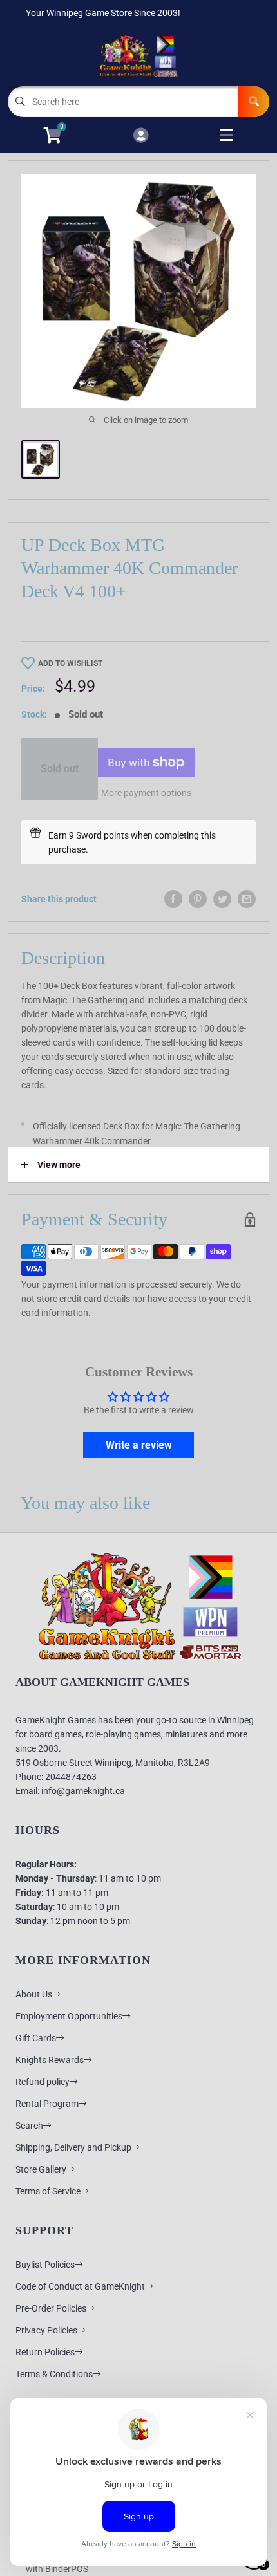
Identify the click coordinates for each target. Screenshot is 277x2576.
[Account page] (141, 136)
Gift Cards (36, 2038)
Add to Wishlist (70, 663)
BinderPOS (67, 2569)
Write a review (139, 1445)
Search (29, 2126)
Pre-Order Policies (51, 2308)
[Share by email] (247, 899)
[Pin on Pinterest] (198, 899)
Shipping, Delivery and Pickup (73, 2147)
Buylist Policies (45, 2265)
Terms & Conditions (54, 2374)
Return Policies (45, 2352)
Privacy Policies (46, 2330)
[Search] (254, 102)
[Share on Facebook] (173, 899)
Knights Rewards (50, 2060)
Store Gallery (41, 2169)
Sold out (60, 769)
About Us (34, 1994)
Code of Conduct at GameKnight (80, 2286)
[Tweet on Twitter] (222, 899)
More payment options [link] (146, 793)
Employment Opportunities (69, 2016)
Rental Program (47, 2104)
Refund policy (43, 2082)
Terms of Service (48, 2191)
